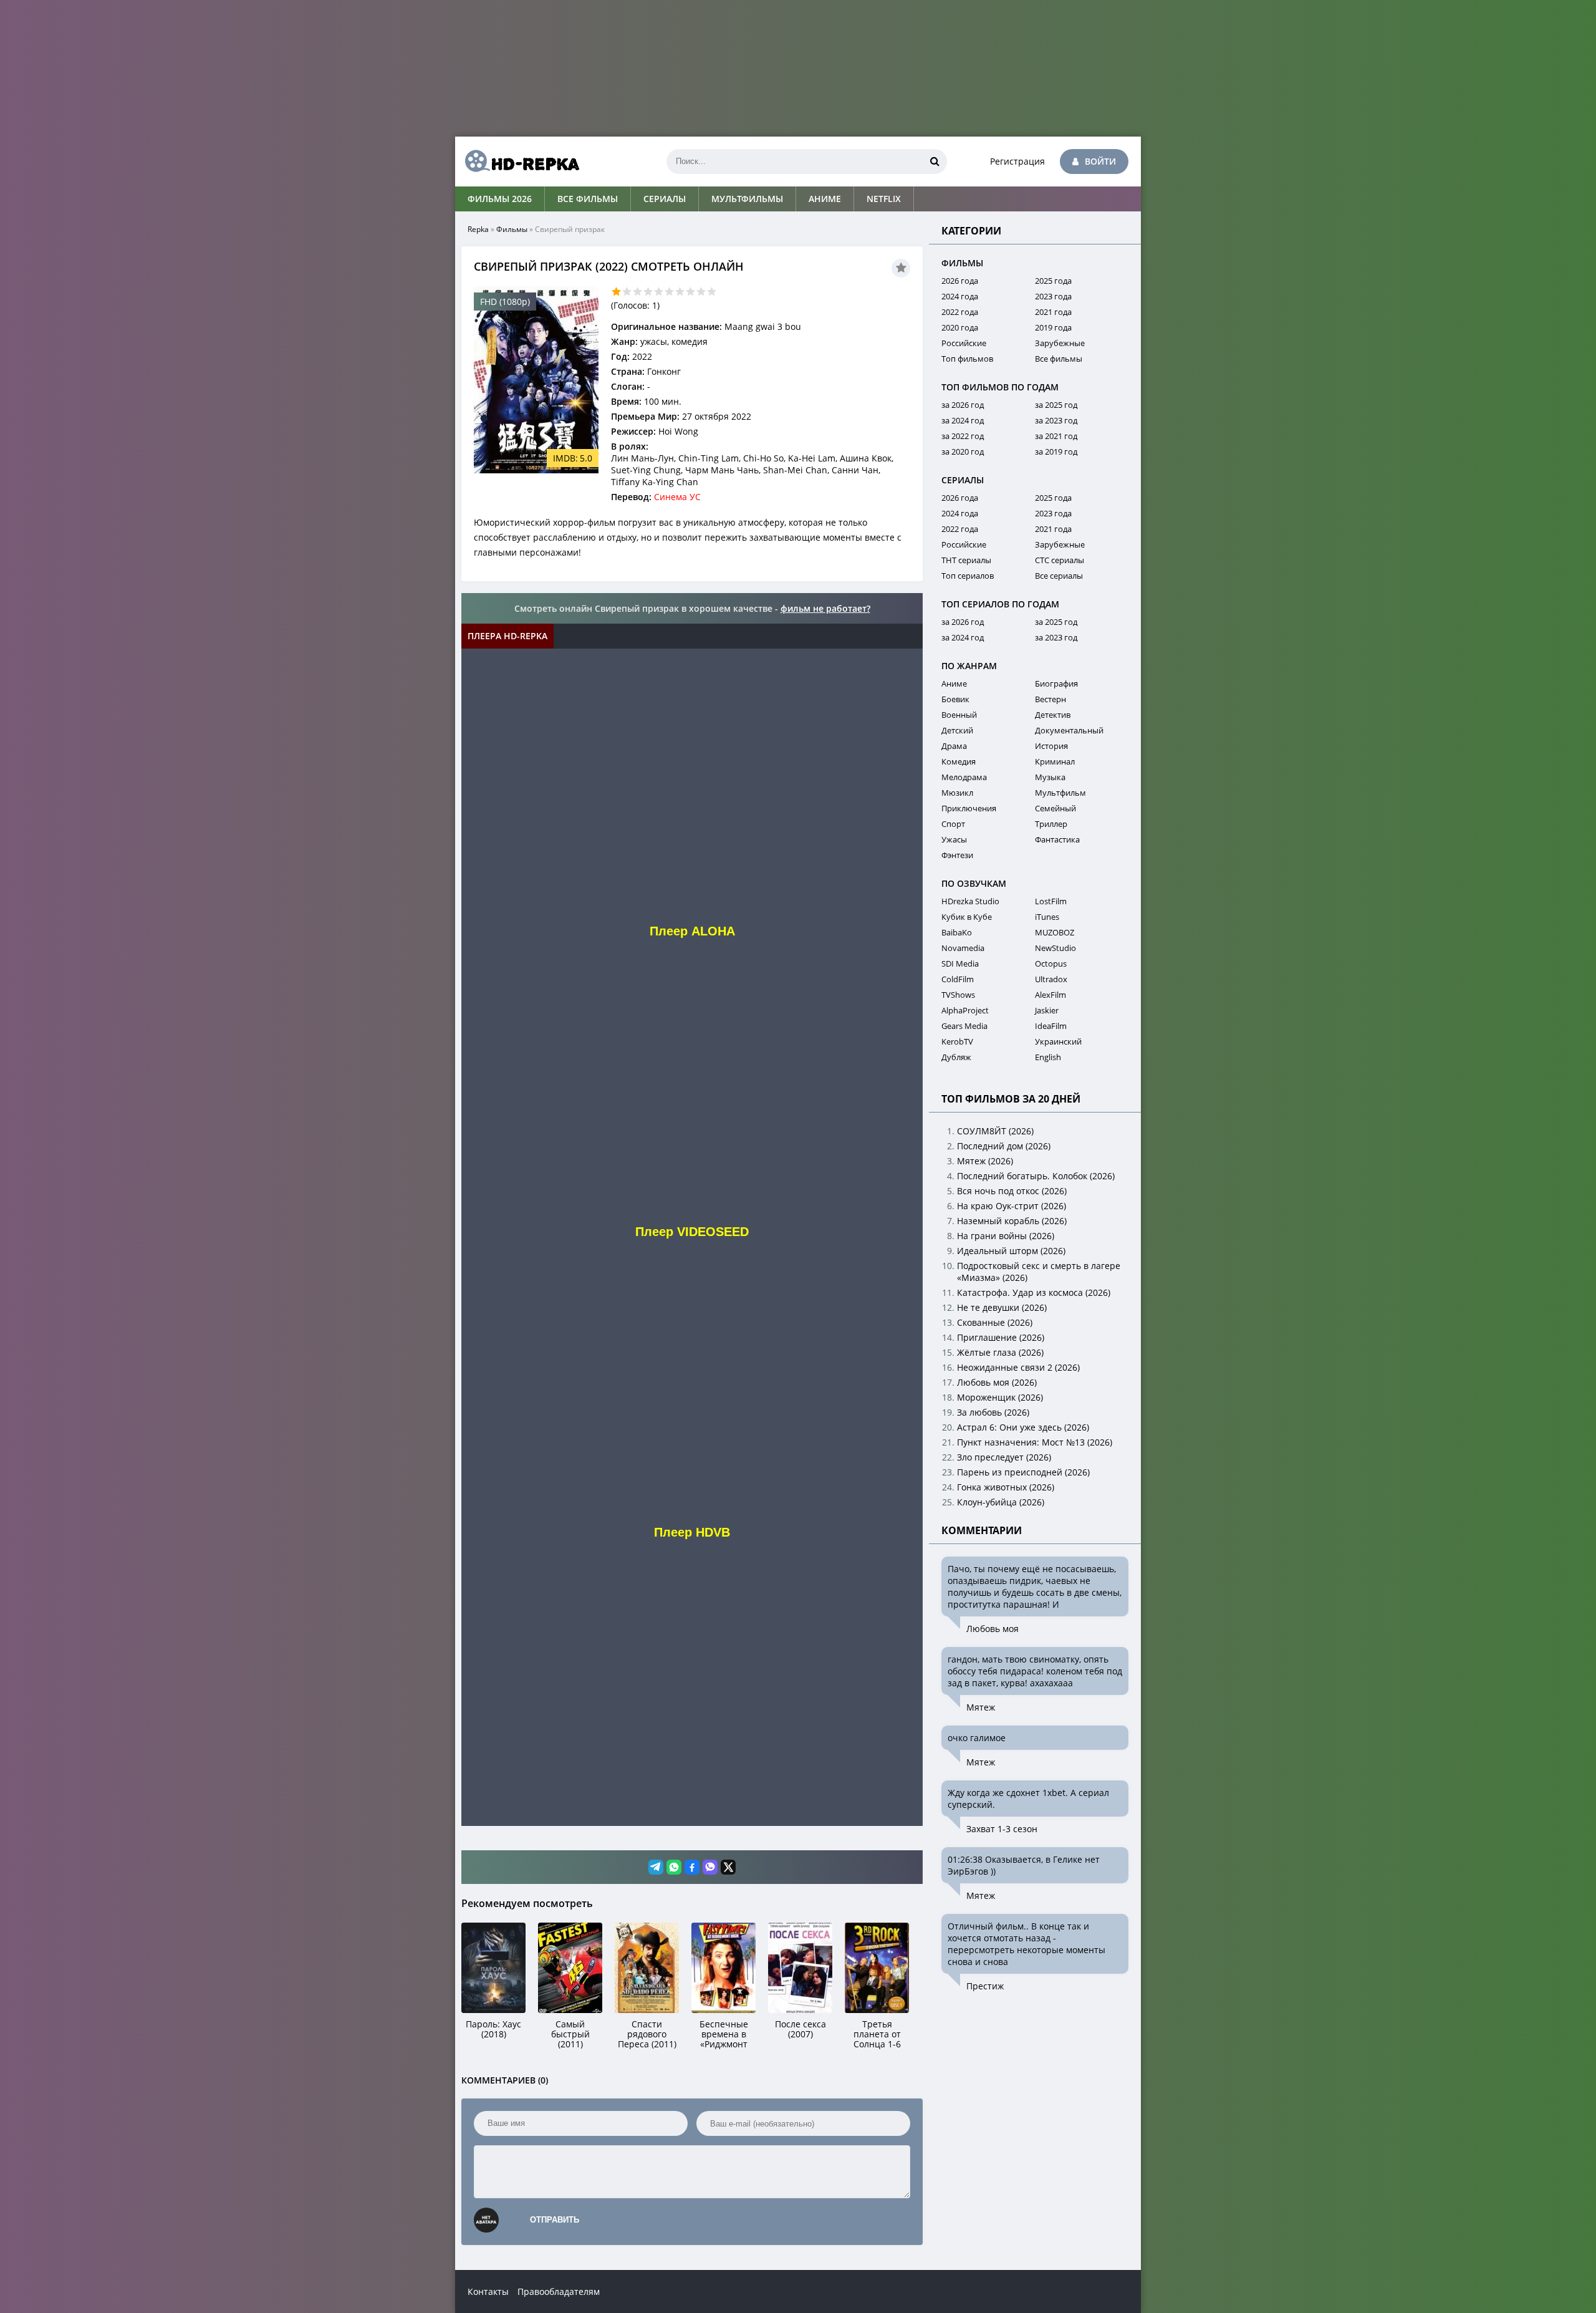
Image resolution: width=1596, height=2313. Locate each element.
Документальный (1069, 730)
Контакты (488, 2291)
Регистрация (1017, 161)
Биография (1056, 683)
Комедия (959, 761)
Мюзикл (957, 793)
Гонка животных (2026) (1006, 1487)
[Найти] (935, 162)
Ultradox (1051, 979)
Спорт (953, 824)
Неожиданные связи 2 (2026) (1018, 1367)
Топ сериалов (968, 576)
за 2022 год (963, 436)
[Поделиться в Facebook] (692, 1867)
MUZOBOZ (1055, 932)
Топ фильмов (967, 359)
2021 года (1053, 312)
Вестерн (1050, 699)
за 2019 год (1056, 451)
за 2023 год (1056, 420)
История (1051, 746)
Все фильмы (588, 199)
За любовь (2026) (993, 1412)
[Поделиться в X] (728, 1867)
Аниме (825, 199)
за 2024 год (963, 420)
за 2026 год (963, 405)
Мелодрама (964, 777)
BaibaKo (957, 932)
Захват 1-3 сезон (1002, 1829)
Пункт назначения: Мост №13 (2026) (1035, 1442)
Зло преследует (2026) (1004, 1457)
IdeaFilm (1051, 1026)
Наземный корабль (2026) (1012, 1221)
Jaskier (1047, 1010)
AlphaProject (965, 1010)
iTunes (1047, 917)
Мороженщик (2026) (1000, 1397)
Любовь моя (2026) (997, 1382)
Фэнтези (957, 855)
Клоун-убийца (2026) (1001, 1502)
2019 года (1053, 327)
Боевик (955, 699)
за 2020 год (963, 451)
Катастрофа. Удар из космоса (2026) (1034, 1292)
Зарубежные (1060, 343)
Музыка (1050, 777)
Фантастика (1057, 839)
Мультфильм (1060, 793)
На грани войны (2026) (1006, 1236)
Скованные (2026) (995, 1322)
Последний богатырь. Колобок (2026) (1036, 1176)
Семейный (1055, 808)
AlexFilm (1050, 995)
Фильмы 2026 (500, 199)
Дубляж (956, 1057)
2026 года (960, 281)
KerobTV (957, 1041)
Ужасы (954, 839)
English (1048, 1057)
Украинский (1058, 1041)
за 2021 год (1056, 436)
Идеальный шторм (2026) (1011, 1251)
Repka (478, 229)
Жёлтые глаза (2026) (1000, 1352)
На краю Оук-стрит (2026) (1012, 1206)
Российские (964, 343)
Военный (959, 715)
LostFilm (1051, 901)
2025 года (1053, 281)
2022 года (960, 312)
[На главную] (517, 162)
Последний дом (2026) (1004, 1146)
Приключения (969, 808)
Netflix (884, 199)
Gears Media (964, 1026)
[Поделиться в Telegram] (656, 1867)
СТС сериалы (1060, 560)
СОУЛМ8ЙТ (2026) (995, 1131)
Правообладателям (559, 2291)
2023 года (1053, 296)
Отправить (555, 2220)
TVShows (958, 995)
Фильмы (512, 229)
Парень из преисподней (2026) (1023, 1472)
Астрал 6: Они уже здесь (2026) (1023, 1427)
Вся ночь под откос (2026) (1012, 1191)
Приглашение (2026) (1001, 1337)
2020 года (960, 327)
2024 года (960, 296)
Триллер (1051, 824)
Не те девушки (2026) (1002, 1307)
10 (712, 292)
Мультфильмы (747, 199)
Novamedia (963, 948)
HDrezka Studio (970, 901)
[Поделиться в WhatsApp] (674, 1867)
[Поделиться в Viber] (710, 1867)
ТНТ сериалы (966, 560)
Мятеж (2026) (985, 1161)
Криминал (1055, 761)
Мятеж (981, 1707)
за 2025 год (1056, 405)
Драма (954, 746)
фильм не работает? (825, 608)
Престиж (985, 1986)
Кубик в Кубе (967, 917)
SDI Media (960, 963)
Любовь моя (993, 1629)
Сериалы (665, 199)
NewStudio (1055, 948)
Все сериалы (1059, 576)
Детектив (1053, 715)
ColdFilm (958, 979)
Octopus (1051, 963)
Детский (957, 730)
